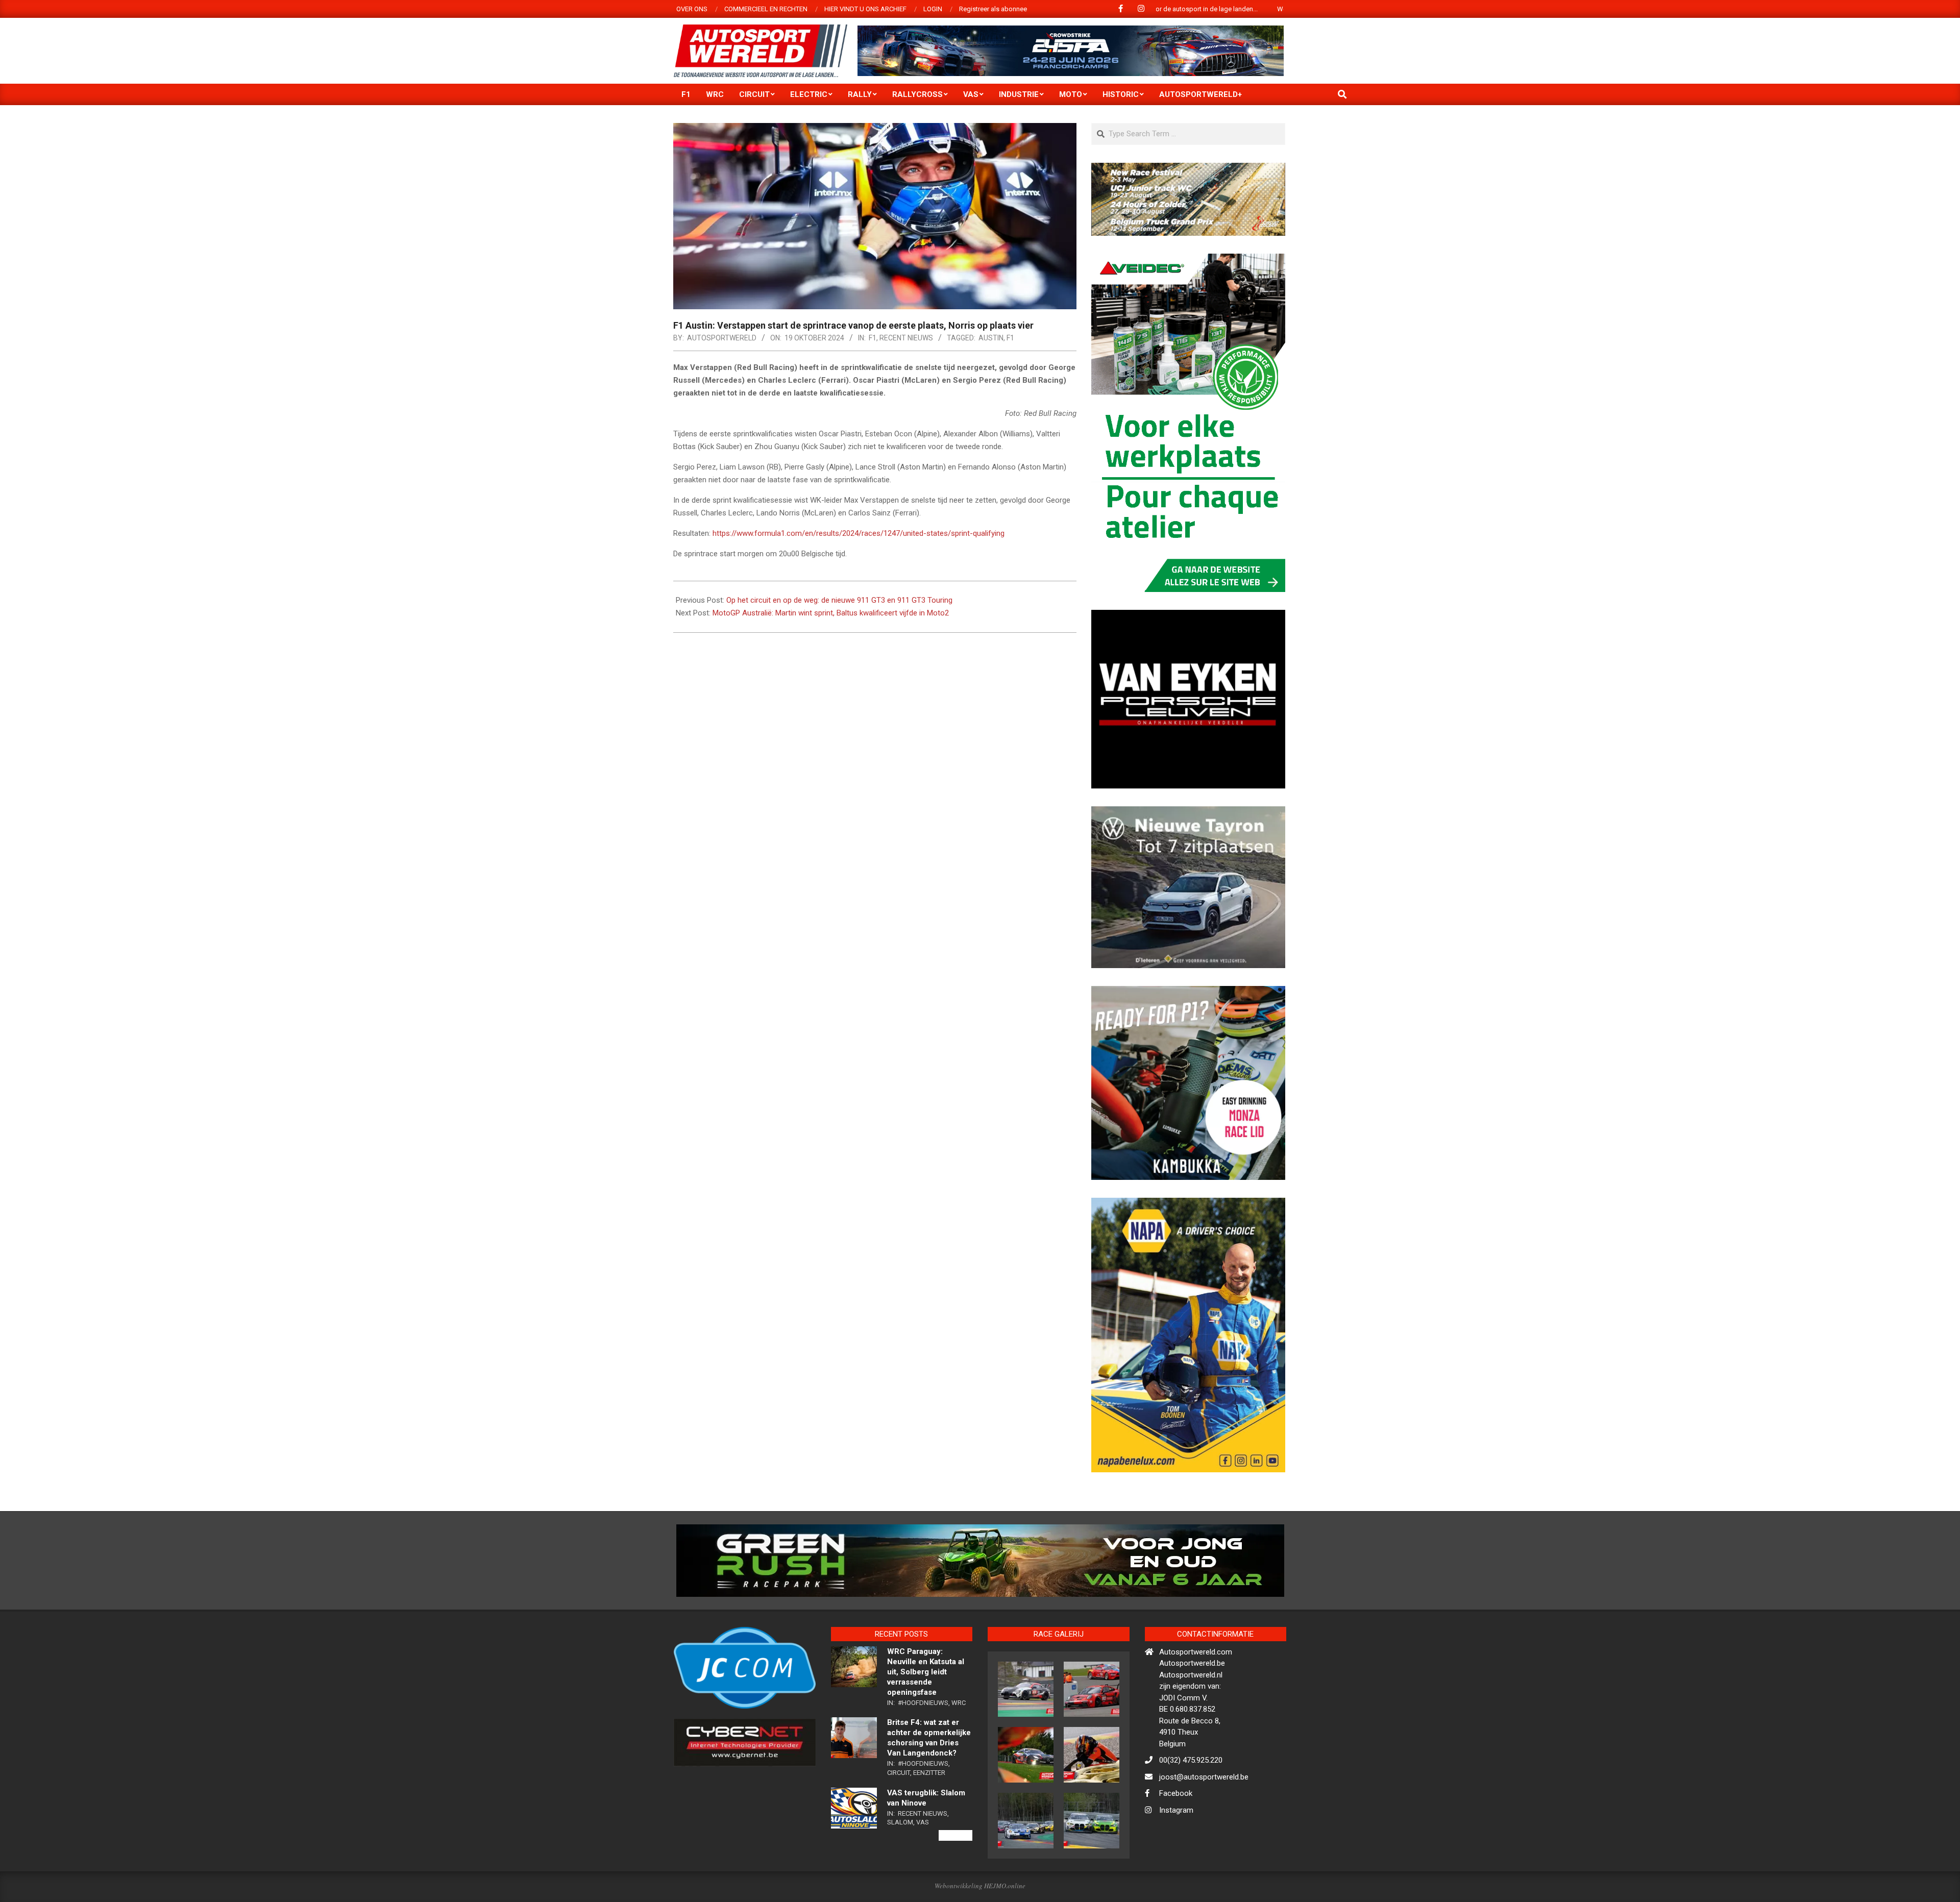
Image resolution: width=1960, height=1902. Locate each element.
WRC (959, 1747)
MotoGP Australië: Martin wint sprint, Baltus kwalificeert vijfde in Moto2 (831, 613)
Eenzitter (929, 1817)
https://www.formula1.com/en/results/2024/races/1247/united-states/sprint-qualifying (859, 533)
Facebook (1176, 1838)
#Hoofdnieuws (923, 1747)
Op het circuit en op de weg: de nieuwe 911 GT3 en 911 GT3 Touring (839, 600)
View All (955, 1879)
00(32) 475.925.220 (1191, 1805)
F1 (873, 338)
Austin (991, 338)
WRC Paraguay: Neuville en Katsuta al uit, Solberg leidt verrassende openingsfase (926, 1716)
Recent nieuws (906, 338)
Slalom (900, 1867)
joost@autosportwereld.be (1204, 1821)
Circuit (899, 1817)
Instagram (1176, 1854)
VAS (923, 1867)
